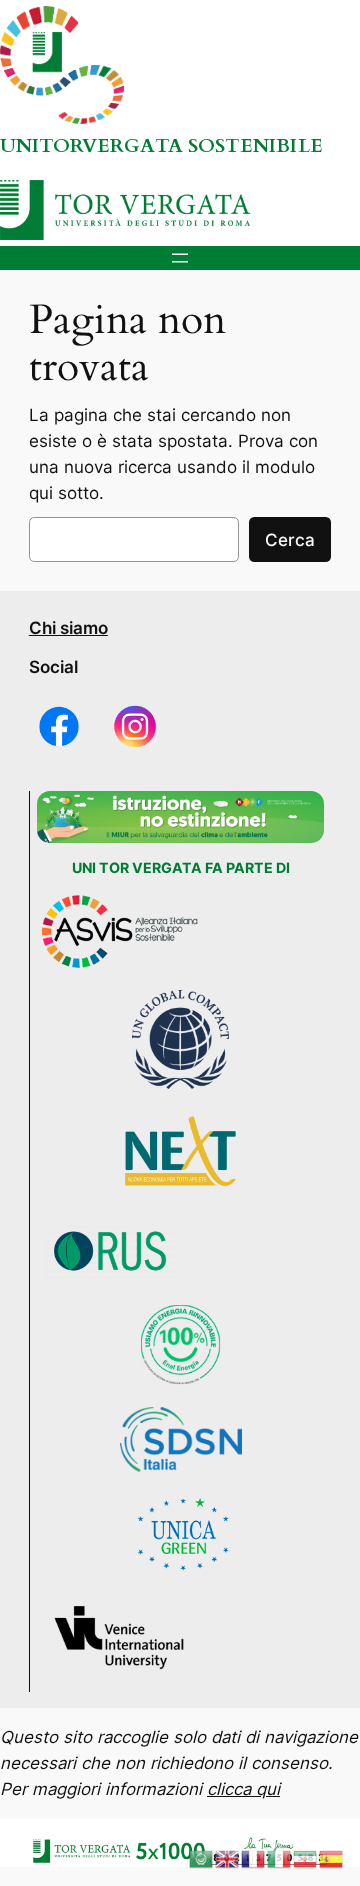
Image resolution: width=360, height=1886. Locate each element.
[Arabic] (202, 1858)
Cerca (290, 540)
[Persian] (306, 1858)
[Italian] (280, 1858)
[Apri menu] (180, 258)
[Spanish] (332, 1858)
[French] (254, 1858)
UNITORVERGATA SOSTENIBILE (161, 146)
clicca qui (243, 1789)
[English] (228, 1858)
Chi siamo (68, 628)
